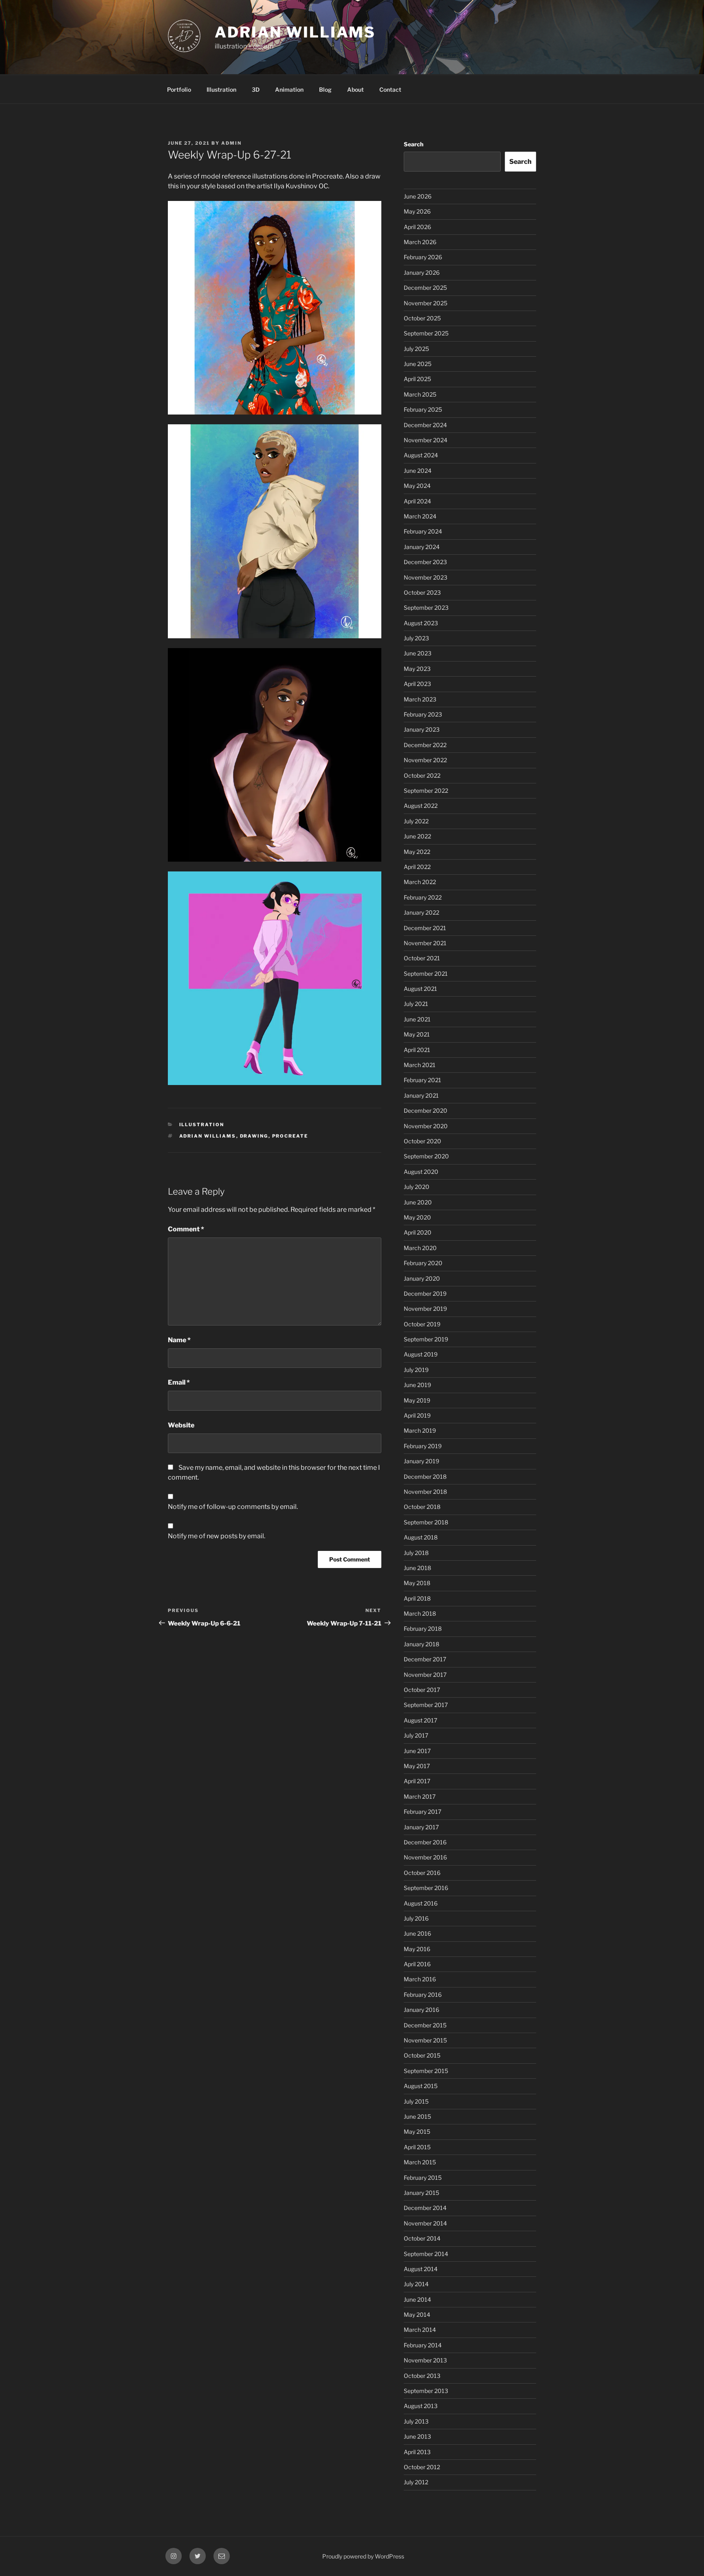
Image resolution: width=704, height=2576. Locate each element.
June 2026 (418, 196)
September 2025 (426, 333)
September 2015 (426, 2071)
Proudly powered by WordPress (363, 2556)
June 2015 (417, 2116)
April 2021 (417, 1050)
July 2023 (416, 638)
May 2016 (417, 1949)
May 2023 (417, 669)
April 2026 (417, 227)
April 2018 (417, 1598)
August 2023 (421, 623)
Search (414, 144)
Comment (186, 1229)
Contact (390, 89)
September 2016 (426, 1888)
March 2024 (420, 516)
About (355, 89)
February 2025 (423, 409)
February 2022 (423, 897)
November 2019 (425, 1309)
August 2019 (421, 1354)
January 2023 (422, 729)
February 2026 (423, 257)
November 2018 (425, 1492)
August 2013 (421, 2406)
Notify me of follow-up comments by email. (233, 1507)
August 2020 (421, 1172)
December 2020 (426, 1110)
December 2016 (425, 1842)
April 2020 (418, 1232)
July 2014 (416, 2284)
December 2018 (425, 1477)
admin (231, 143)
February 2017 (422, 1812)
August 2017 (420, 1720)
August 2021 (420, 989)
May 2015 (417, 2132)
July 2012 (416, 2482)
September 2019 (426, 1339)
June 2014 (417, 2299)
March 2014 (420, 2330)
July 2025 (416, 349)
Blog (325, 89)
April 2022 (417, 867)
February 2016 (423, 1995)
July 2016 (416, 1918)
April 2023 (417, 684)
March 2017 (420, 1796)
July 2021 (416, 1004)
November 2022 (425, 760)
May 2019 (417, 1400)
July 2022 (416, 821)
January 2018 (421, 1644)
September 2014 (426, 2254)
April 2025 (417, 379)
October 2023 (422, 592)
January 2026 (422, 272)
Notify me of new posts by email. (217, 1536)
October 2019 (422, 1324)
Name (179, 1340)
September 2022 (426, 791)
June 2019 (417, 1385)
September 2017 (426, 1705)
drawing (254, 1136)
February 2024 (423, 531)
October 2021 (422, 958)
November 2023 (426, 577)
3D (256, 89)
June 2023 (418, 653)
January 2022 (421, 912)
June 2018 (417, 1568)
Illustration (221, 89)
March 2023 (420, 699)
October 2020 (422, 1141)
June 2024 (418, 471)
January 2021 (421, 1095)
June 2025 (418, 364)
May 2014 (417, 2315)
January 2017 (421, 1827)
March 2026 (420, 242)
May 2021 (417, 1034)
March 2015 (420, 2162)
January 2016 (421, 2010)
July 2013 (416, 2421)
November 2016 (425, 1857)
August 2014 (421, 2269)
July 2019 (416, 1370)
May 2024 (417, 486)
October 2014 (422, 2238)
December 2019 (425, 1294)
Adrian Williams (295, 32)
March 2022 (420, 882)
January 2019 (421, 1461)
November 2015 (425, 2040)
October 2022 (422, 775)
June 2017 (417, 1751)
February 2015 (423, 2178)
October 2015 (422, 2055)
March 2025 (420, 394)
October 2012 (422, 2467)
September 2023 (426, 608)
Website (181, 1425)
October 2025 (422, 318)
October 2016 (422, 1873)
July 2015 (416, 2101)
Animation (289, 89)
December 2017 (425, 1659)
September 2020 (426, 1156)
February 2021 (422, 1080)
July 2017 (416, 1735)
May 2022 (417, 852)
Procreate (290, 1136)
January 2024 (422, 547)
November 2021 (425, 943)
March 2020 (420, 1248)
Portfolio (179, 89)
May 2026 (417, 211)
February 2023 (423, 714)
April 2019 (417, 1415)
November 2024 (426, 440)
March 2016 (420, 1979)
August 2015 (421, 2086)
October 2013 (422, 2376)
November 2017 (425, 1675)
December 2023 (425, 562)
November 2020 (426, 1126)
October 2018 (422, 1507)
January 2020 (422, 1278)
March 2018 (420, 1613)
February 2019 (423, 1446)
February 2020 (423, 1263)
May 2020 (417, 1217)
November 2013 (425, 2360)
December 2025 (425, 288)
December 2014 (425, 2208)
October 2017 (422, 1690)
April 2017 (417, 1781)
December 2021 (425, 928)
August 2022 (421, 806)
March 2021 (420, 1065)
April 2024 (417, 501)
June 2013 (417, 2436)
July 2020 (417, 1187)
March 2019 (420, 1430)
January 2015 (421, 2193)
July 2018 (416, 1553)
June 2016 (417, 1933)
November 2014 (425, 2223)
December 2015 (425, 2025)
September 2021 (426, 974)
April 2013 (417, 2452)
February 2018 (423, 1629)
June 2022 (417, 836)
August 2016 (421, 1903)
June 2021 (417, 1019)
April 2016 (417, 1964)
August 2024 (421, 455)
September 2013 (426, 2391)
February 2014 (423, 2345)
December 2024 (425, 425)
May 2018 (417, 1583)
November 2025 (426, 303)
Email (179, 1382)
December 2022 (425, 745)
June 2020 (418, 1202)
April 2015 (417, 2147)
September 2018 (426, 1522)
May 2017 (417, 1766)
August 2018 (421, 1537)
